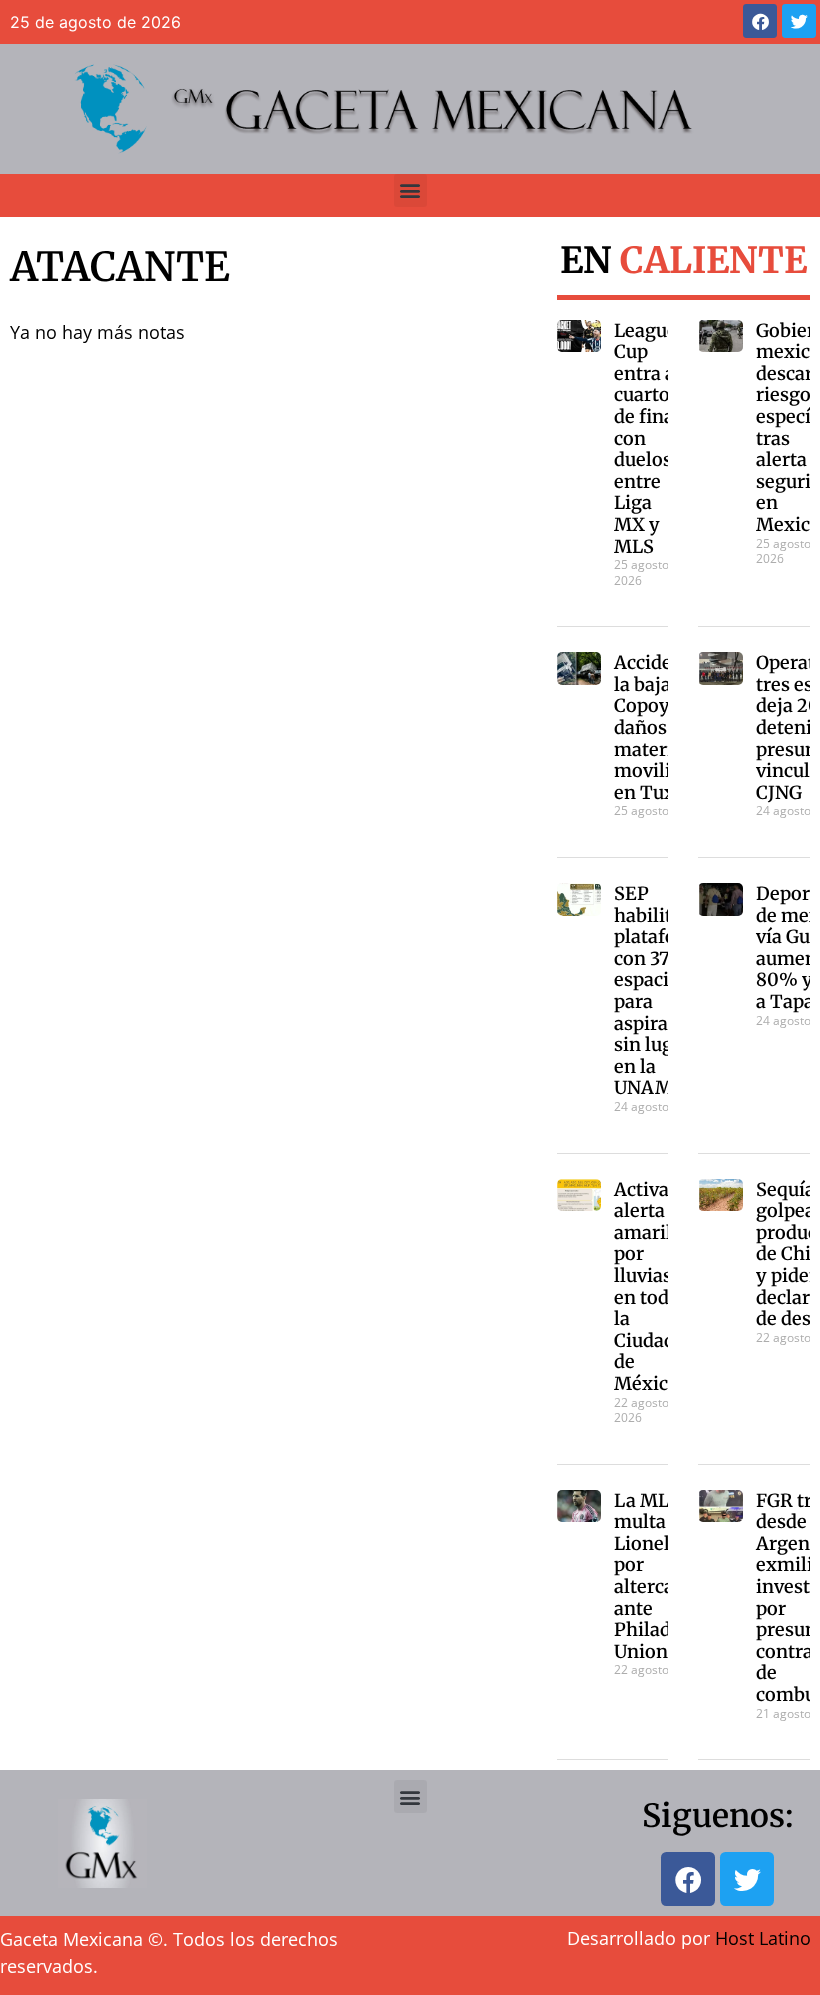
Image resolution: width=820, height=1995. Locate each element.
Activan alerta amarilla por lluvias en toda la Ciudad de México (651, 1286)
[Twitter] (799, 21)
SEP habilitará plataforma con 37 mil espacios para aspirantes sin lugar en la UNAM (663, 990)
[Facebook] (760, 21)
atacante (120, 267)
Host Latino (763, 1938)
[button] (410, 190)
